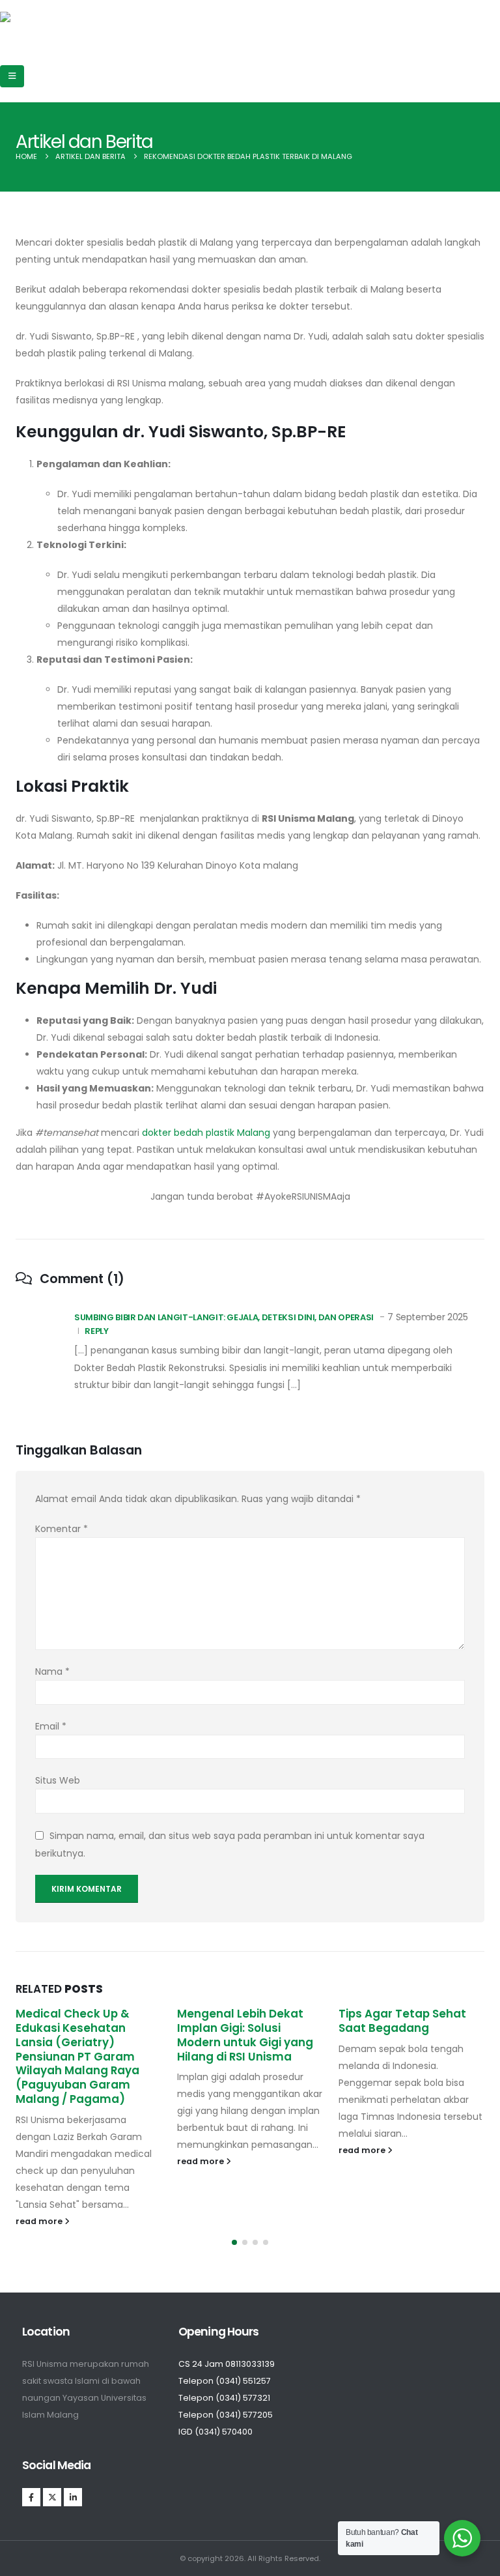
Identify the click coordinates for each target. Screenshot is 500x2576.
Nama (52, 1672)
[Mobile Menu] (12, 76)
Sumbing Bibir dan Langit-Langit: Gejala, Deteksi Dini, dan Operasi (224, 1317)
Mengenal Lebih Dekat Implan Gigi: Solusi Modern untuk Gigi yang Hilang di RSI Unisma (245, 2035)
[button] (234, 2242)
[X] (52, 2497)
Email (51, 1726)
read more (40, 2221)
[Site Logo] (47, 25)
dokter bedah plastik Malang (206, 1133)
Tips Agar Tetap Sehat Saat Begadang (402, 2021)
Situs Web (58, 1780)
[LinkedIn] (73, 2497)
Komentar (62, 1529)
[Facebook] (31, 2497)
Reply (96, 1331)
